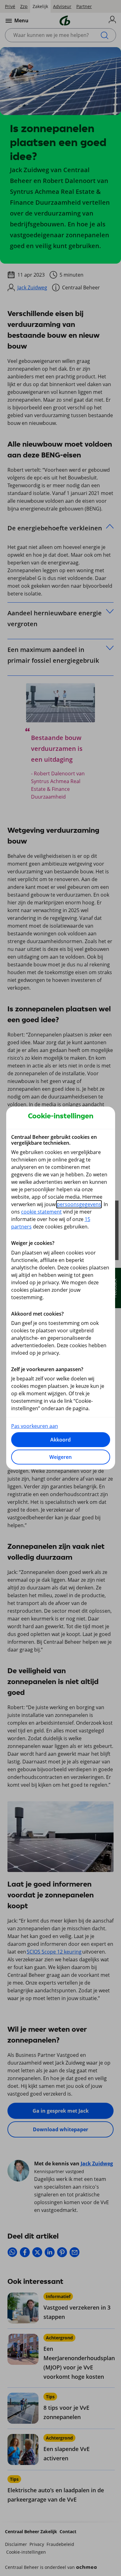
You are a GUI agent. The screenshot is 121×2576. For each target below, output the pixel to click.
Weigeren (60, 1457)
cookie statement (41, 1212)
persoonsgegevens (79, 1204)
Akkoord (60, 1440)
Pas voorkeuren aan (35, 1426)
